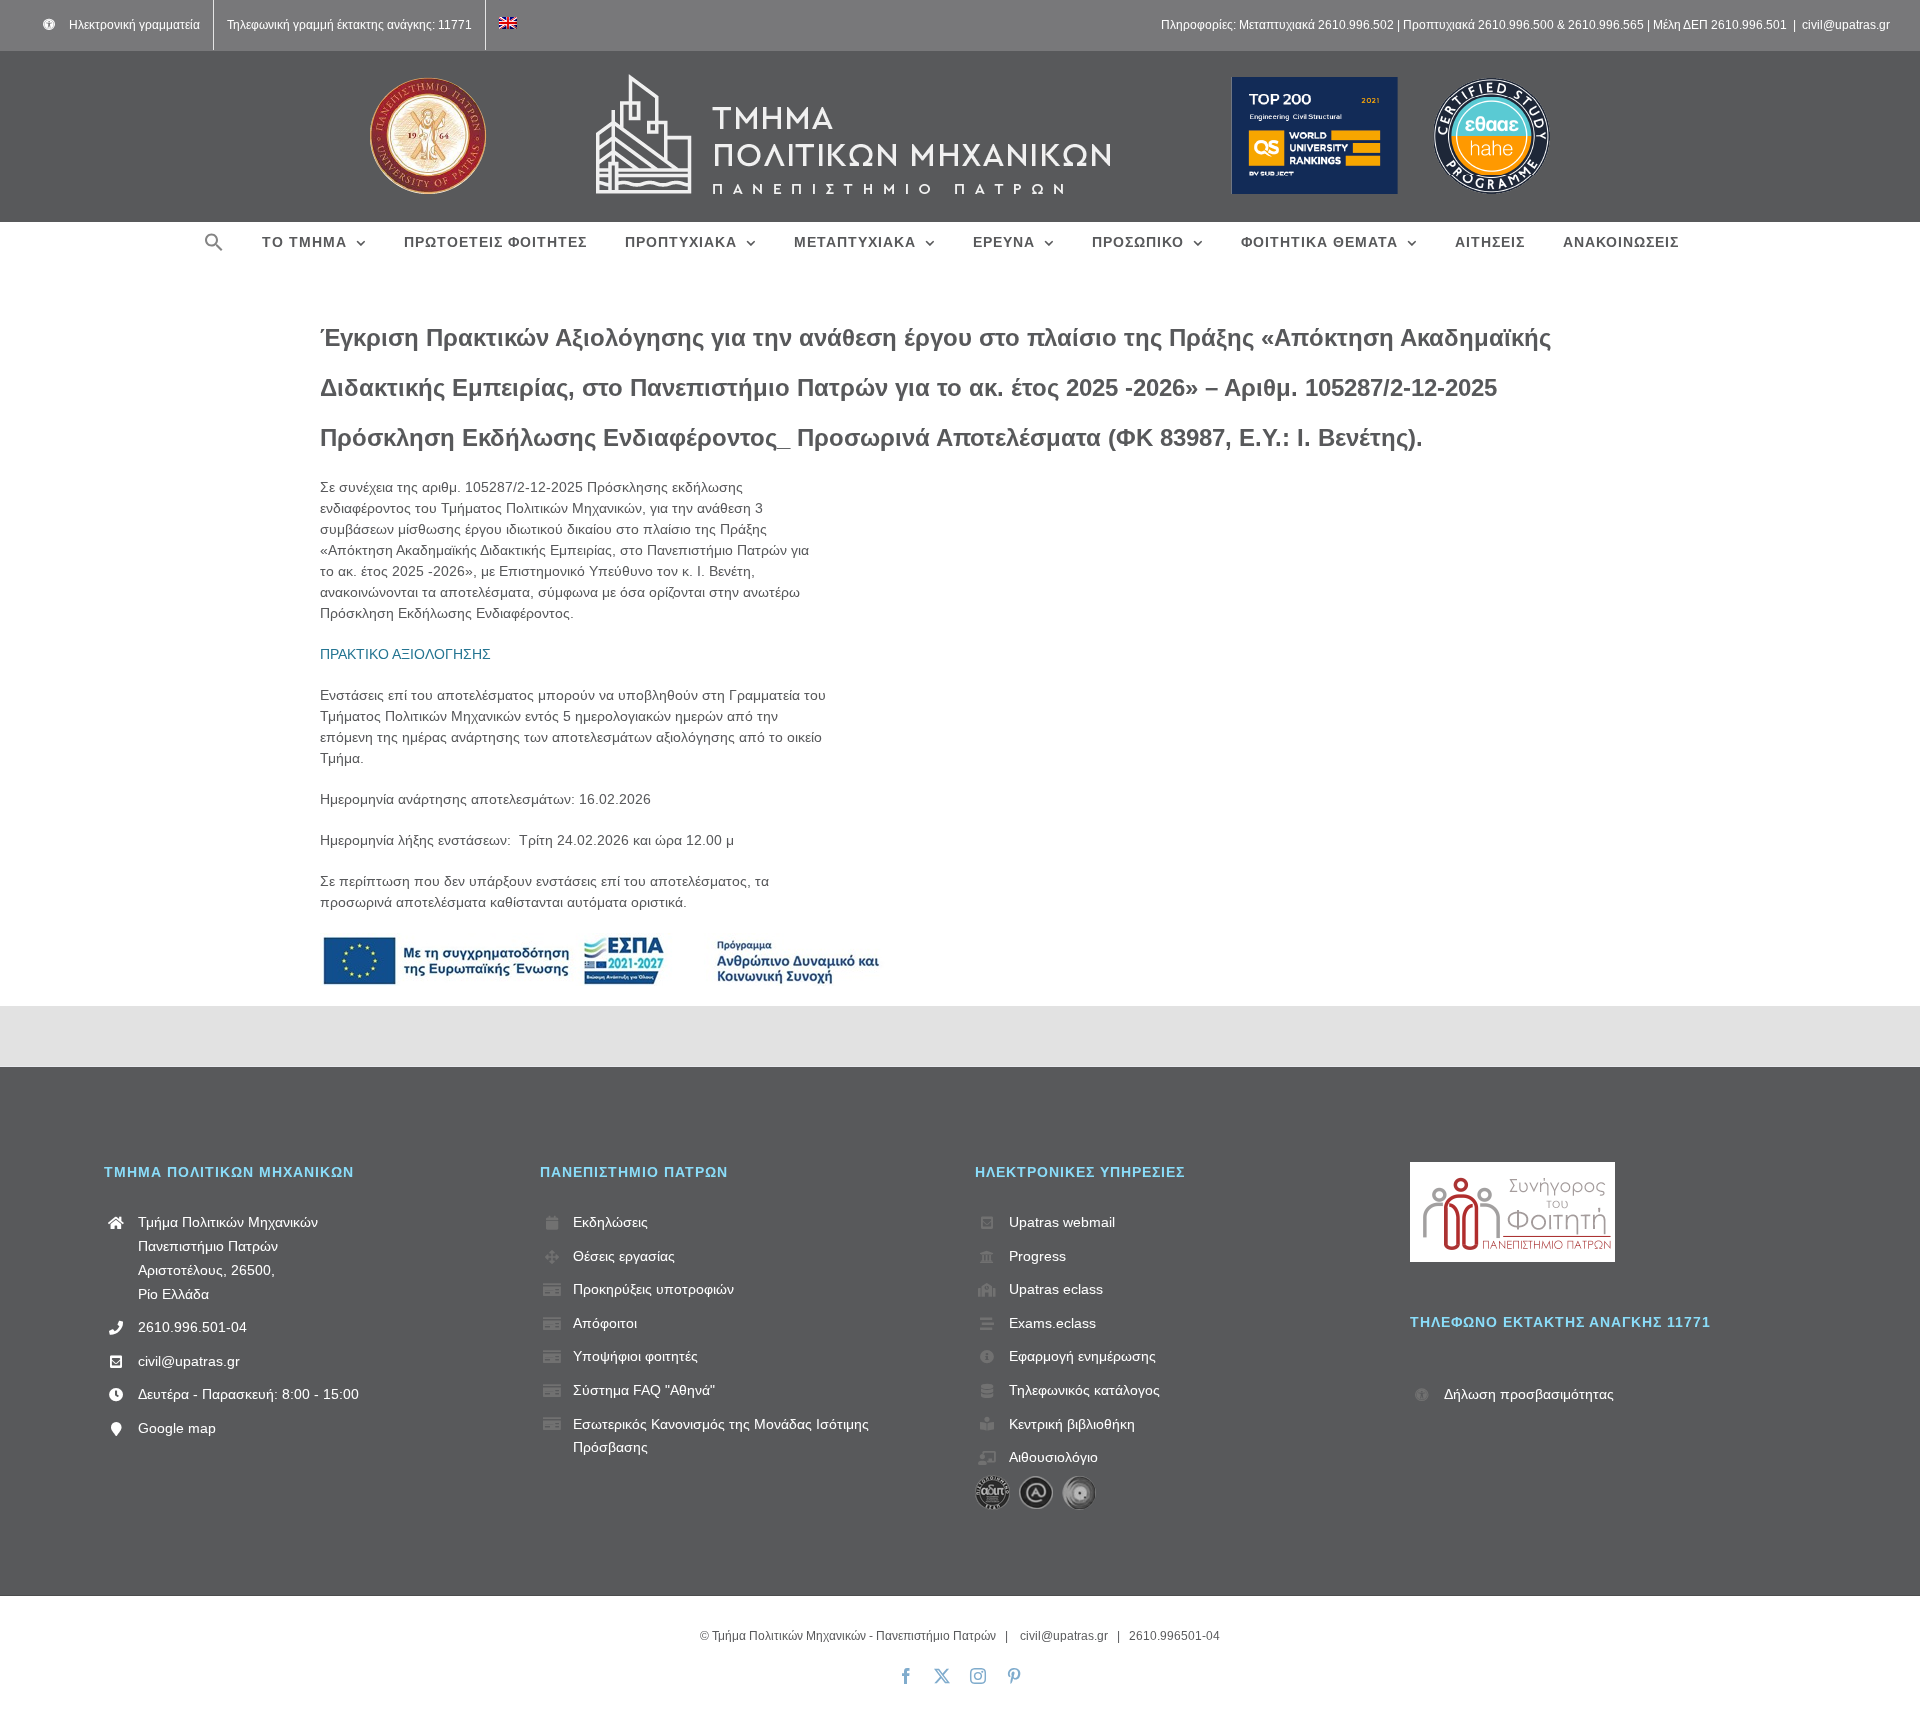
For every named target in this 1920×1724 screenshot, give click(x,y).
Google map (177, 1428)
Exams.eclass (1052, 1323)
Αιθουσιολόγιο (1053, 1457)
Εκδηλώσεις (610, 1222)
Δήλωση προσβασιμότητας (1529, 1394)
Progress (1037, 1256)
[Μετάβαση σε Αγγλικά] (508, 25)
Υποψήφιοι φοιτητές (635, 1356)
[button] (214, 242)
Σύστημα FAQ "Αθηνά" (644, 1390)
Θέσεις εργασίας (624, 1256)
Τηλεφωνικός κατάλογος (1084, 1390)
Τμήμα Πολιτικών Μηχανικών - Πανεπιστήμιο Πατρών (854, 1636)
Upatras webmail (1062, 1222)
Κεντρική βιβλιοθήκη (1072, 1424)
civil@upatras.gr (1846, 25)
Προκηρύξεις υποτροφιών (653, 1289)
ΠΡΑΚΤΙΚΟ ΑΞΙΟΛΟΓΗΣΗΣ (407, 654)
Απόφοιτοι (605, 1323)
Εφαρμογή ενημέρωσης (1082, 1356)
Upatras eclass (1056, 1289)
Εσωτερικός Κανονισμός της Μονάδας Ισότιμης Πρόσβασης (721, 1436)
